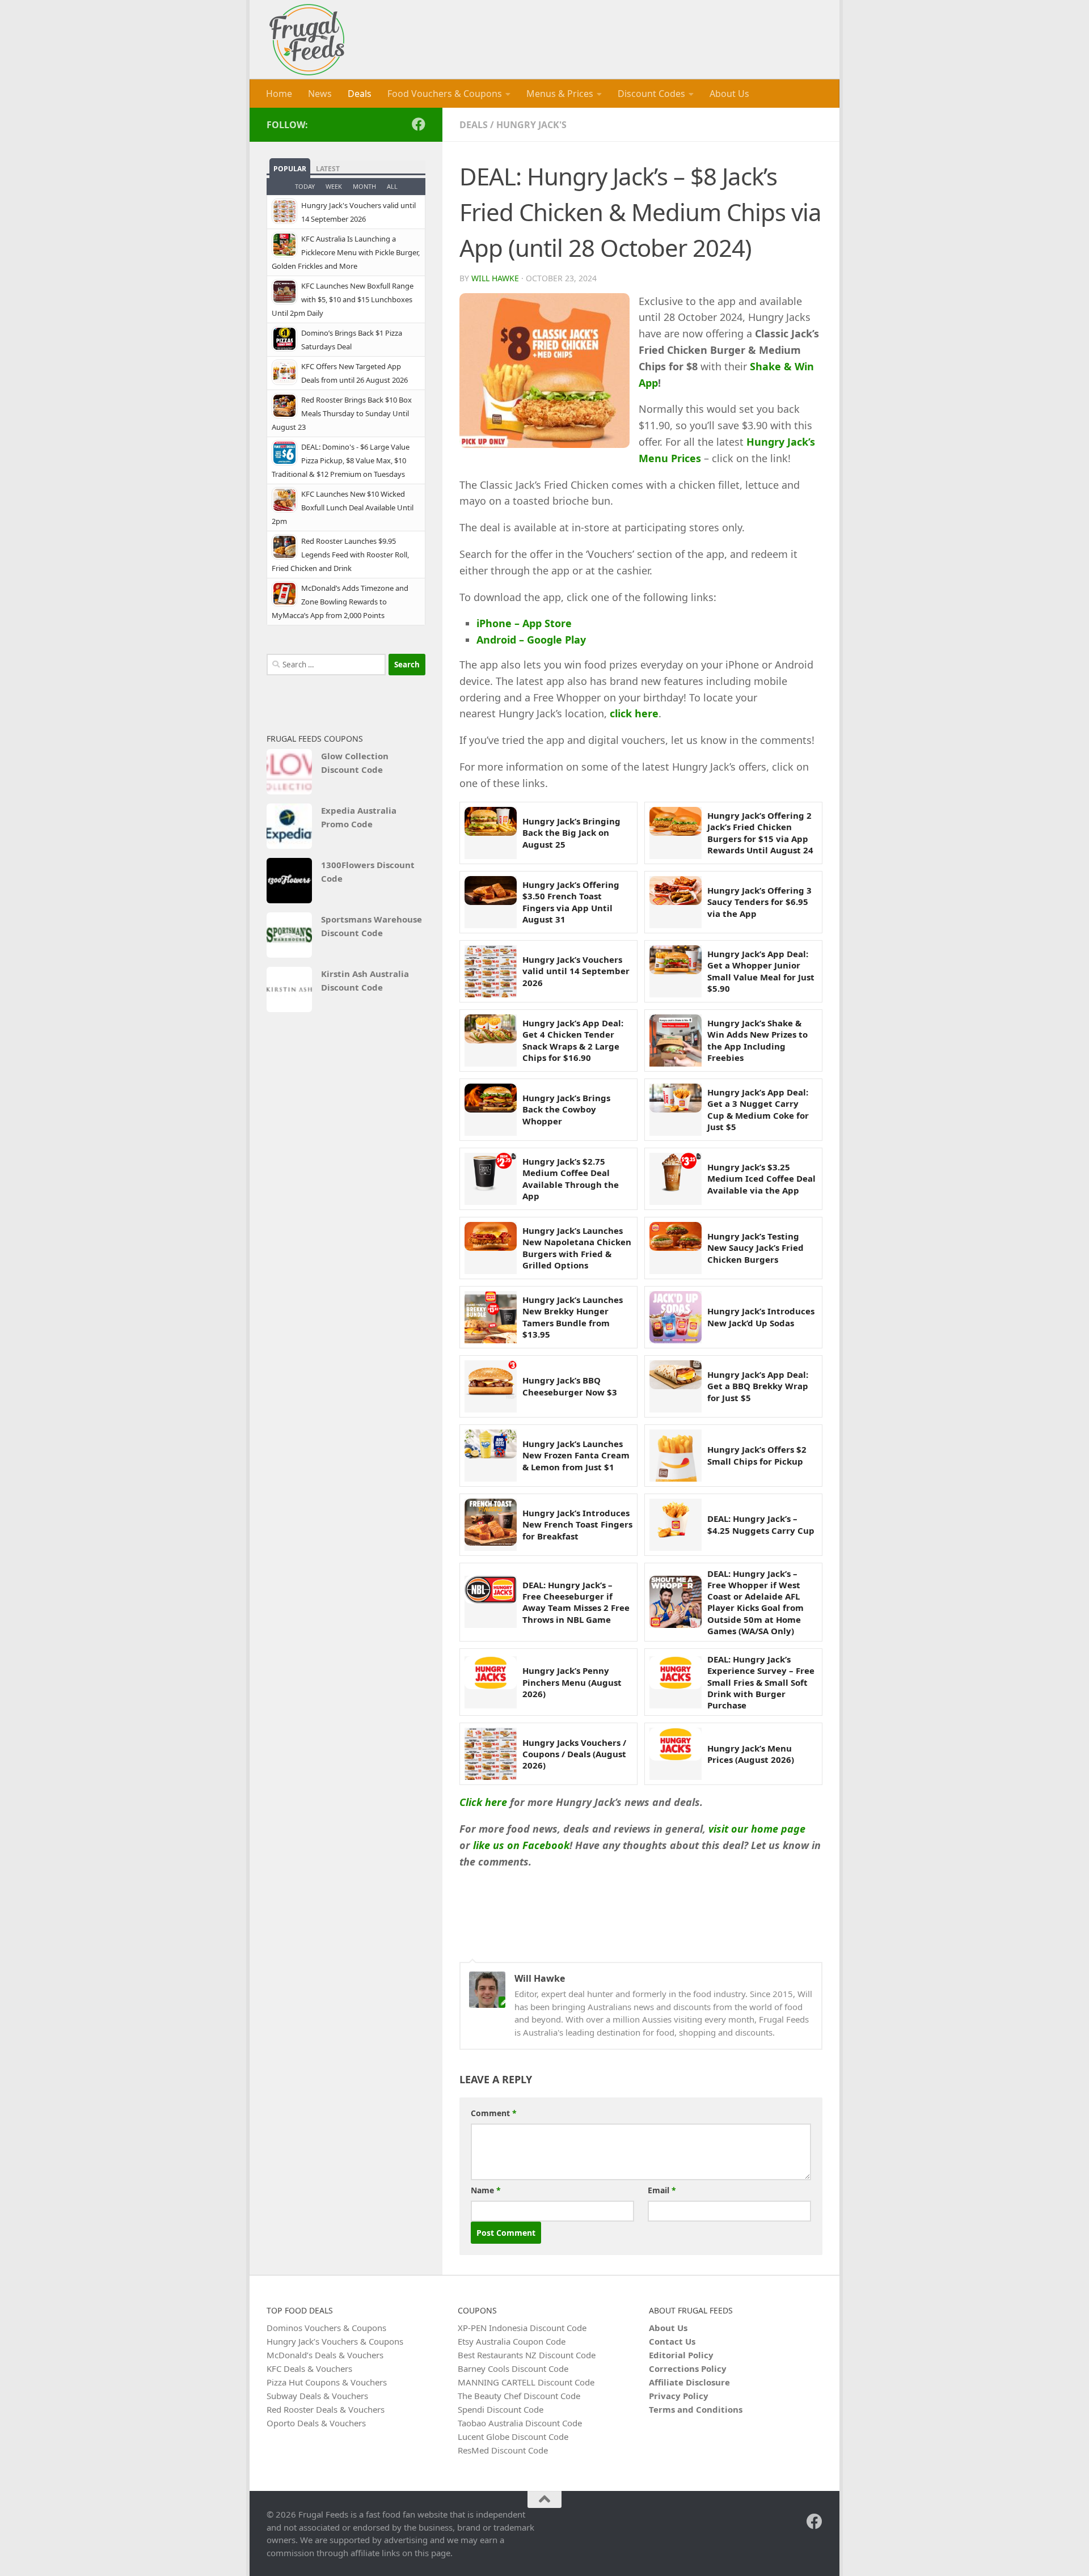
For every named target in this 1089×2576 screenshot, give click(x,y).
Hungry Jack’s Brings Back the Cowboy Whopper (566, 1109)
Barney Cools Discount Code (513, 2368)
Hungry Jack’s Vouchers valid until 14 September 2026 (576, 971)
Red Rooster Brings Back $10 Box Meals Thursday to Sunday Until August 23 (342, 413)
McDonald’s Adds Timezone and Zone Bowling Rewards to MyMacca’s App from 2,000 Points (340, 602)
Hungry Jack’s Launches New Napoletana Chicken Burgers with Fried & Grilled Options (577, 1248)
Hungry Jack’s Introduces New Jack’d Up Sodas (761, 1317)
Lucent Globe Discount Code (513, 2437)
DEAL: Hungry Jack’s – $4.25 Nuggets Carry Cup (761, 1524)
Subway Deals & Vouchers (317, 2396)
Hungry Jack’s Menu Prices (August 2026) (751, 1754)
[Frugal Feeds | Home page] (307, 40)
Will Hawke (495, 278)
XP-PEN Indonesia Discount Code (522, 2328)
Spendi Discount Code (501, 2409)
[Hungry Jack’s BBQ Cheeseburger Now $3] (491, 1386)
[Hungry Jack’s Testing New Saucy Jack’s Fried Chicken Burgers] (676, 1248)
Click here (483, 1802)
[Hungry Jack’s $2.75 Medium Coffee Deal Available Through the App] (491, 1179)
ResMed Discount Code (503, 2450)
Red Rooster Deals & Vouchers (326, 2409)
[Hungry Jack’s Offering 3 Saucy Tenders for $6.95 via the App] (676, 902)
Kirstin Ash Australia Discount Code (365, 980)
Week (334, 186)
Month (364, 186)
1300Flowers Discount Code (368, 872)
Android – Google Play (531, 640)
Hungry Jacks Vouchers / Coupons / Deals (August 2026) (574, 1754)
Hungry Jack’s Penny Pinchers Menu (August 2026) (572, 1682)
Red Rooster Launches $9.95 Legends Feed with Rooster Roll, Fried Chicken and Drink (340, 555)
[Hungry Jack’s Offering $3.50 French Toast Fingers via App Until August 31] (491, 902)
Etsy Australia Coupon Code (512, 2341)
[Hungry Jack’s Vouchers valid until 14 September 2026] (491, 971)
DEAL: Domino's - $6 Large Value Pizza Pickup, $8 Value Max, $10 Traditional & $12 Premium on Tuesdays (341, 460)
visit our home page (757, 1829)
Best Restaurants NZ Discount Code (527, 2355)
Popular (290, 169)
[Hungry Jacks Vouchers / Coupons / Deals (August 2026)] (491, 1754)
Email (662, 2190)
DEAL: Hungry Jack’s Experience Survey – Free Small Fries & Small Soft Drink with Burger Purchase (761, 1682)
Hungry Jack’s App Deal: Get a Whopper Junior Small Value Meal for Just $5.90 (761, 971)
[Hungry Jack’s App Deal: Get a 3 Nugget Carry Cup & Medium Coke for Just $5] (676, 1110)
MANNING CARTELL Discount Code (526, 2382)
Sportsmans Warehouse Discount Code (372, 926)
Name (486, 2190)
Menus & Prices (560, 94)
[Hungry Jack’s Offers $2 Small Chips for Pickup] (676, 1456)
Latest (328, 169)
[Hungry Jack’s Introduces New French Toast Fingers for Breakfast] (491, 1525)
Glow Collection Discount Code (355, 763)
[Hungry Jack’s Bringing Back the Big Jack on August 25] (491, 833)
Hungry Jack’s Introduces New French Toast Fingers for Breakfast (577, 1524)
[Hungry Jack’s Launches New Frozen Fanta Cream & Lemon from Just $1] (491, 1456)
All (392, 186)
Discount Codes (651, 94)
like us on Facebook (521, 1845)
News (320, 94)
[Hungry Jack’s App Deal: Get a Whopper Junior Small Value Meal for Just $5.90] (676, 971)
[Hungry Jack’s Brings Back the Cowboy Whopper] (491, 1110)
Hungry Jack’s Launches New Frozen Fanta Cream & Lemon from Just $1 (576, 1455)
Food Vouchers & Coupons (445, 94)
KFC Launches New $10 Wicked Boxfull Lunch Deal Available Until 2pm (343, 507)
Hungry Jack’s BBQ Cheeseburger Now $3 (570, 1386)
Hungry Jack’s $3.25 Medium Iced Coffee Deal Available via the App (761, 1179)
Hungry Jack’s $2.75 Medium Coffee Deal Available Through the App (571, 1179)
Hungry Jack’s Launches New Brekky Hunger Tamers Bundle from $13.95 (573, 1317)
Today (305, 186)
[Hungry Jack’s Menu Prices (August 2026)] (676, 1754)
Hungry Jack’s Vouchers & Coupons (335, 2341)
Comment (494, 2113)
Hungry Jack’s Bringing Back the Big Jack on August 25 (571, 833)
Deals (360, 94)
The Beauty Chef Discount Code (519, 2396)
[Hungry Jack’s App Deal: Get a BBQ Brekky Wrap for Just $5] (676, 1386)
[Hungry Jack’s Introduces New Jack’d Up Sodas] (676, 1317)
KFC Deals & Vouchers (309, 2368)
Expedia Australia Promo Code (359, 817)
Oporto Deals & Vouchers (316, 2423)
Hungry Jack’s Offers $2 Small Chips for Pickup (757, 1455)
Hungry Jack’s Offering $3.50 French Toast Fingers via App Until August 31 (571, 902)
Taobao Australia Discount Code (520, 2423)
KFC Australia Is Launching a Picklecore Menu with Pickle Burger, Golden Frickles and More (346, 252)
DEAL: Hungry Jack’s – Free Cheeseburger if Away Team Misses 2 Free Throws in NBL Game (576, 1602)
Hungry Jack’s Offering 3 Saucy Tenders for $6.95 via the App (759, 902)
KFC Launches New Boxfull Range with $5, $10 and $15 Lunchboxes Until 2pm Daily (343, 299)
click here (634, 713)
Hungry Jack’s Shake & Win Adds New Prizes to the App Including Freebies (757, 1040)
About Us (729, 94)
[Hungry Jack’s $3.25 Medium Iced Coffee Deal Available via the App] (676, 1179)
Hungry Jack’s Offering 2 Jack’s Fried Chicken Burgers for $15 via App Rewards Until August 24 (760, 833)
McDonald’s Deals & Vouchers (325, 2355)
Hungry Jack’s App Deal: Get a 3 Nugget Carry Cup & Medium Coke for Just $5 (758, 1109)
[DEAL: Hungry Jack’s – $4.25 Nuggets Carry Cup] (676, 1525)
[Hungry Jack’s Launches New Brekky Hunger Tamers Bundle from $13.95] (491, 1317)
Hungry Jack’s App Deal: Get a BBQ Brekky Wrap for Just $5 (758, 1386)
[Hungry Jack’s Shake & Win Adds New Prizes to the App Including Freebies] (676, 1040)
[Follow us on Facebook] (419, 124)
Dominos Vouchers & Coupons (326, 2328)
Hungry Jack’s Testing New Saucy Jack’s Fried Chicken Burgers (755, 1248)
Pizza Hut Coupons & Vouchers (327, 2382)
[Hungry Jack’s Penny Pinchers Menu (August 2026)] (491, 1682)
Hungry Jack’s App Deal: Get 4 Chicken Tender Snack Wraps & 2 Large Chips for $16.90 (573, 1040)
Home (279, 94)
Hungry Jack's (531, 125)
